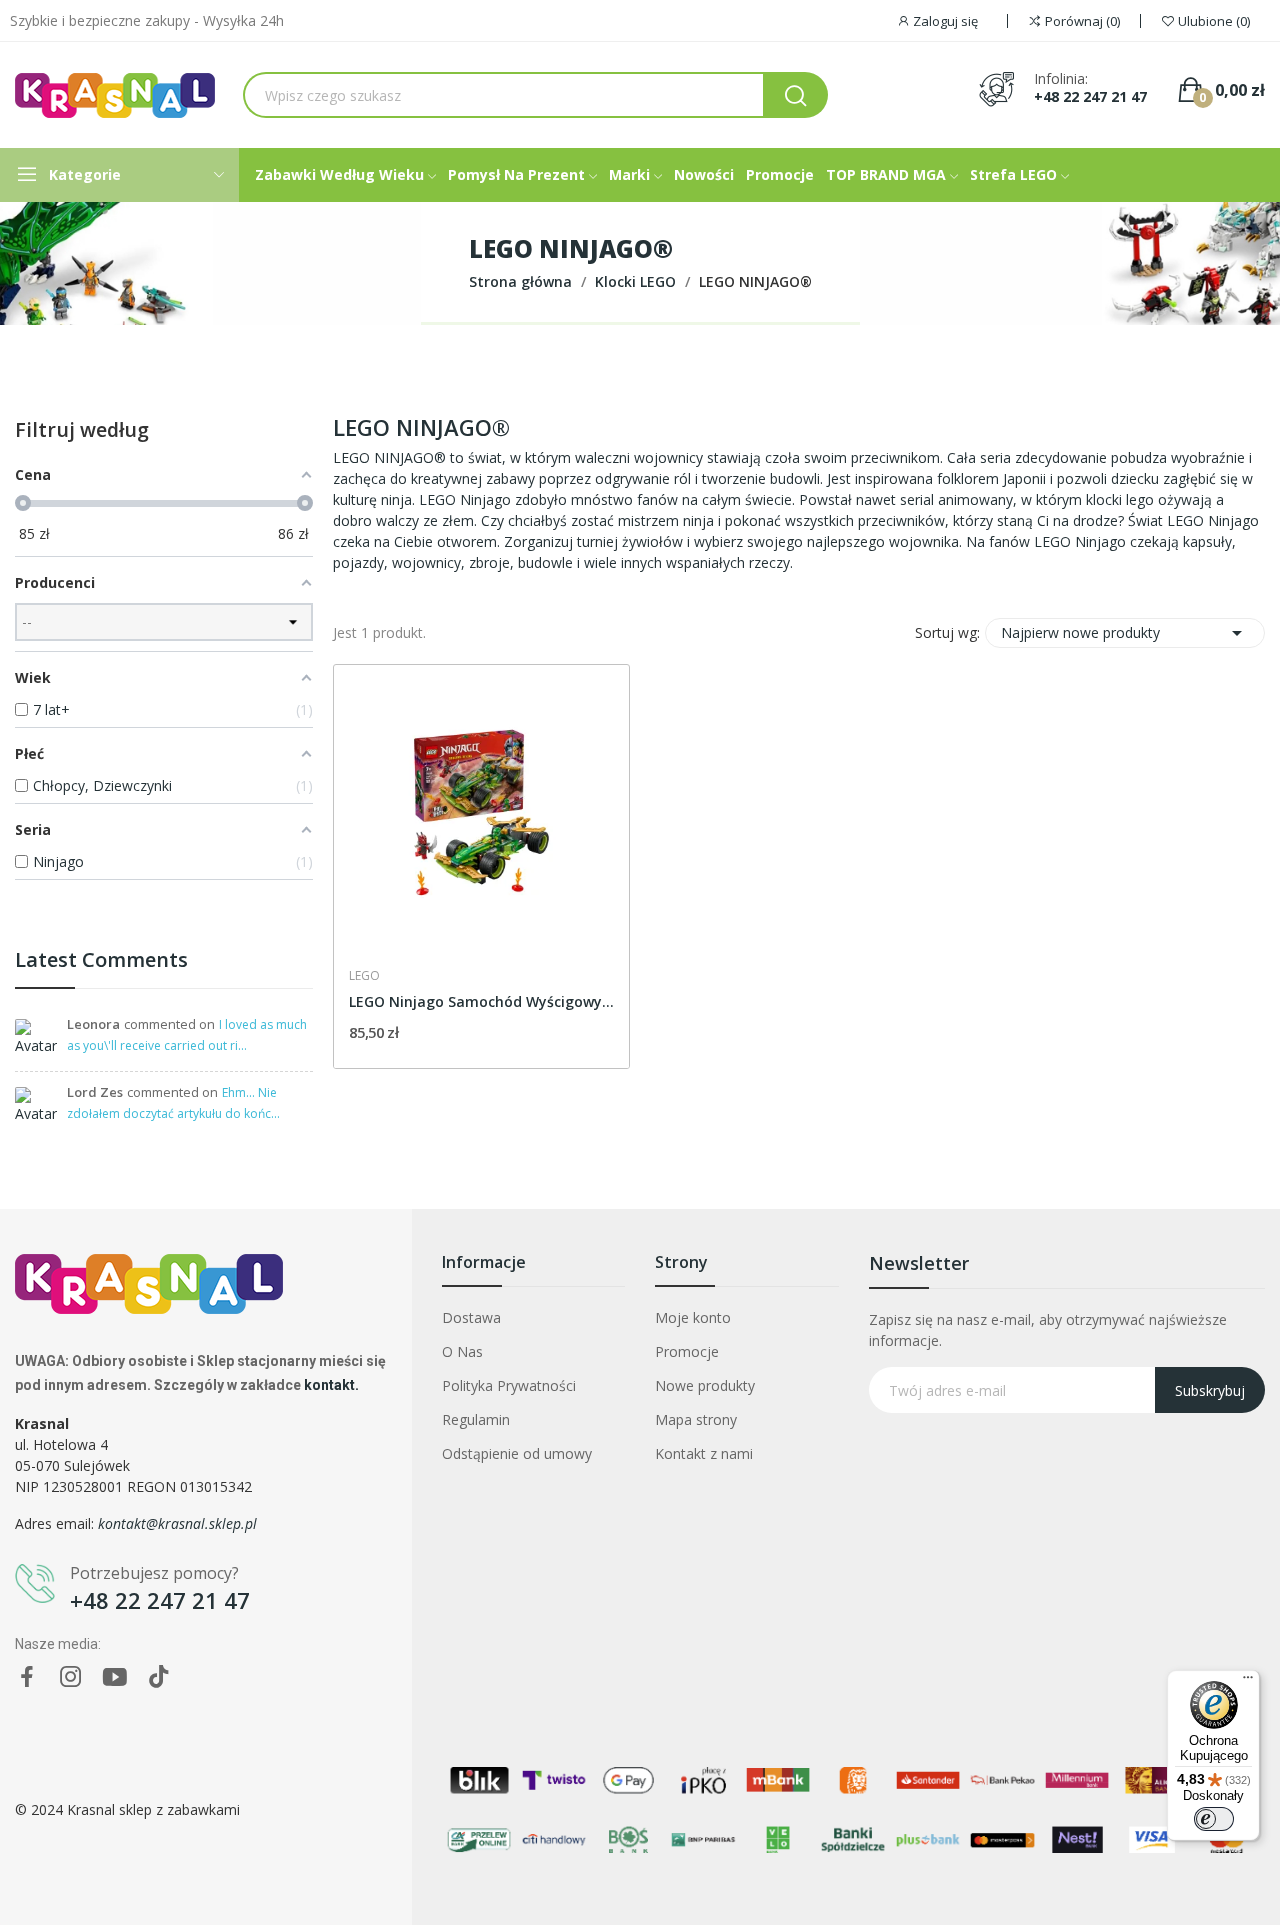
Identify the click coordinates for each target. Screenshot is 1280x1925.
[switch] (1214, 1819)
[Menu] (1248, 1682)
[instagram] (71, 1677)
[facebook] (27, 1677)
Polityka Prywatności (509, 1385)
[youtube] (115, 1677)
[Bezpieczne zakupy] (164, 910)
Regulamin (476, 1419)
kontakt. (331, 1385)
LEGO (364, 976)
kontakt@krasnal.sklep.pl (177, 1523)
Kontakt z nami (704, 1453)
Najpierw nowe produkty (1125, 633)
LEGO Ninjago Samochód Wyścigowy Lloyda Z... (481, 1001)
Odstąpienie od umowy (517, 1453)
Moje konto (693, 1317)
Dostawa (471, 1317)
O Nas (462, 1351)
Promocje (687, 1351)
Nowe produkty (705, 1385)
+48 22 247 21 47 (1090, 97)
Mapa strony (696, 1419)
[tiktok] (159, 1677)
